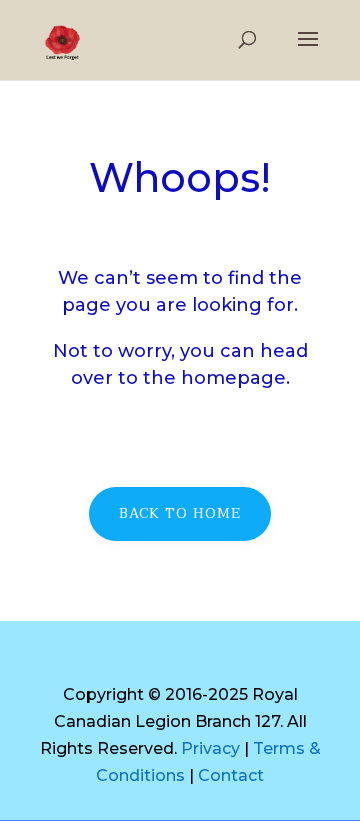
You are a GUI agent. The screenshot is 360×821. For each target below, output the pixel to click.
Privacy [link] (210, 748)
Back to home (180, 513)
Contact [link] (231, 775)
